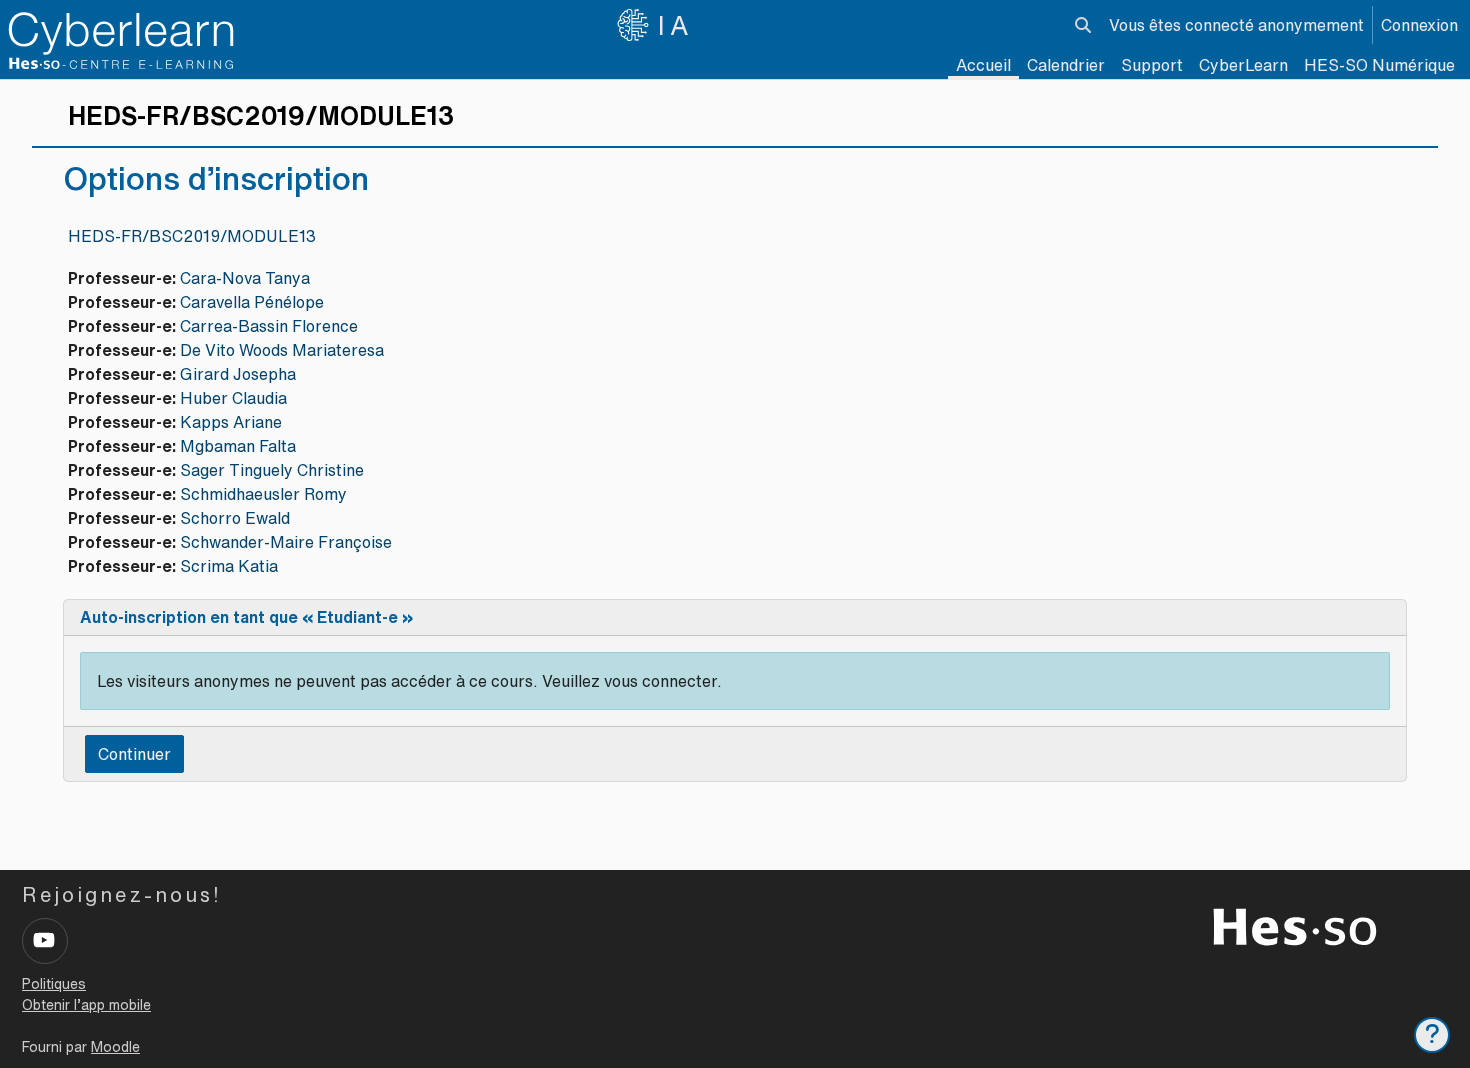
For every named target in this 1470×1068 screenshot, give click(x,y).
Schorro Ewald (235, 518)
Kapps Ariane (231, 422)
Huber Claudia (233, 398)
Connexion (1419, 25)
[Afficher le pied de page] (1432, 1035)
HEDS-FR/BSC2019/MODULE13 (192, 236)
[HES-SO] (1295, 925)
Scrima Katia (229, 566)
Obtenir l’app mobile (86, 1005)
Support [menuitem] (1152, 65)
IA (676, 25)
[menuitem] (1243, 65)
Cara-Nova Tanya (245, 278)
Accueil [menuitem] (983, 65)
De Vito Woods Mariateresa (282, 350)
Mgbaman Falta (238, 446)
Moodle (115, 1047)
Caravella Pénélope (252, 302)
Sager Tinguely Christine (272, 470)
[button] (1083, 25)
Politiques (54, 984)
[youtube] (45, 941)
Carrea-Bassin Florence (269, 326)
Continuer (134, 754)
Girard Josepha (238, 374)
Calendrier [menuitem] (1066, 65)
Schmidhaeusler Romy (263, 494)
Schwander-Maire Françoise (286, 542)
